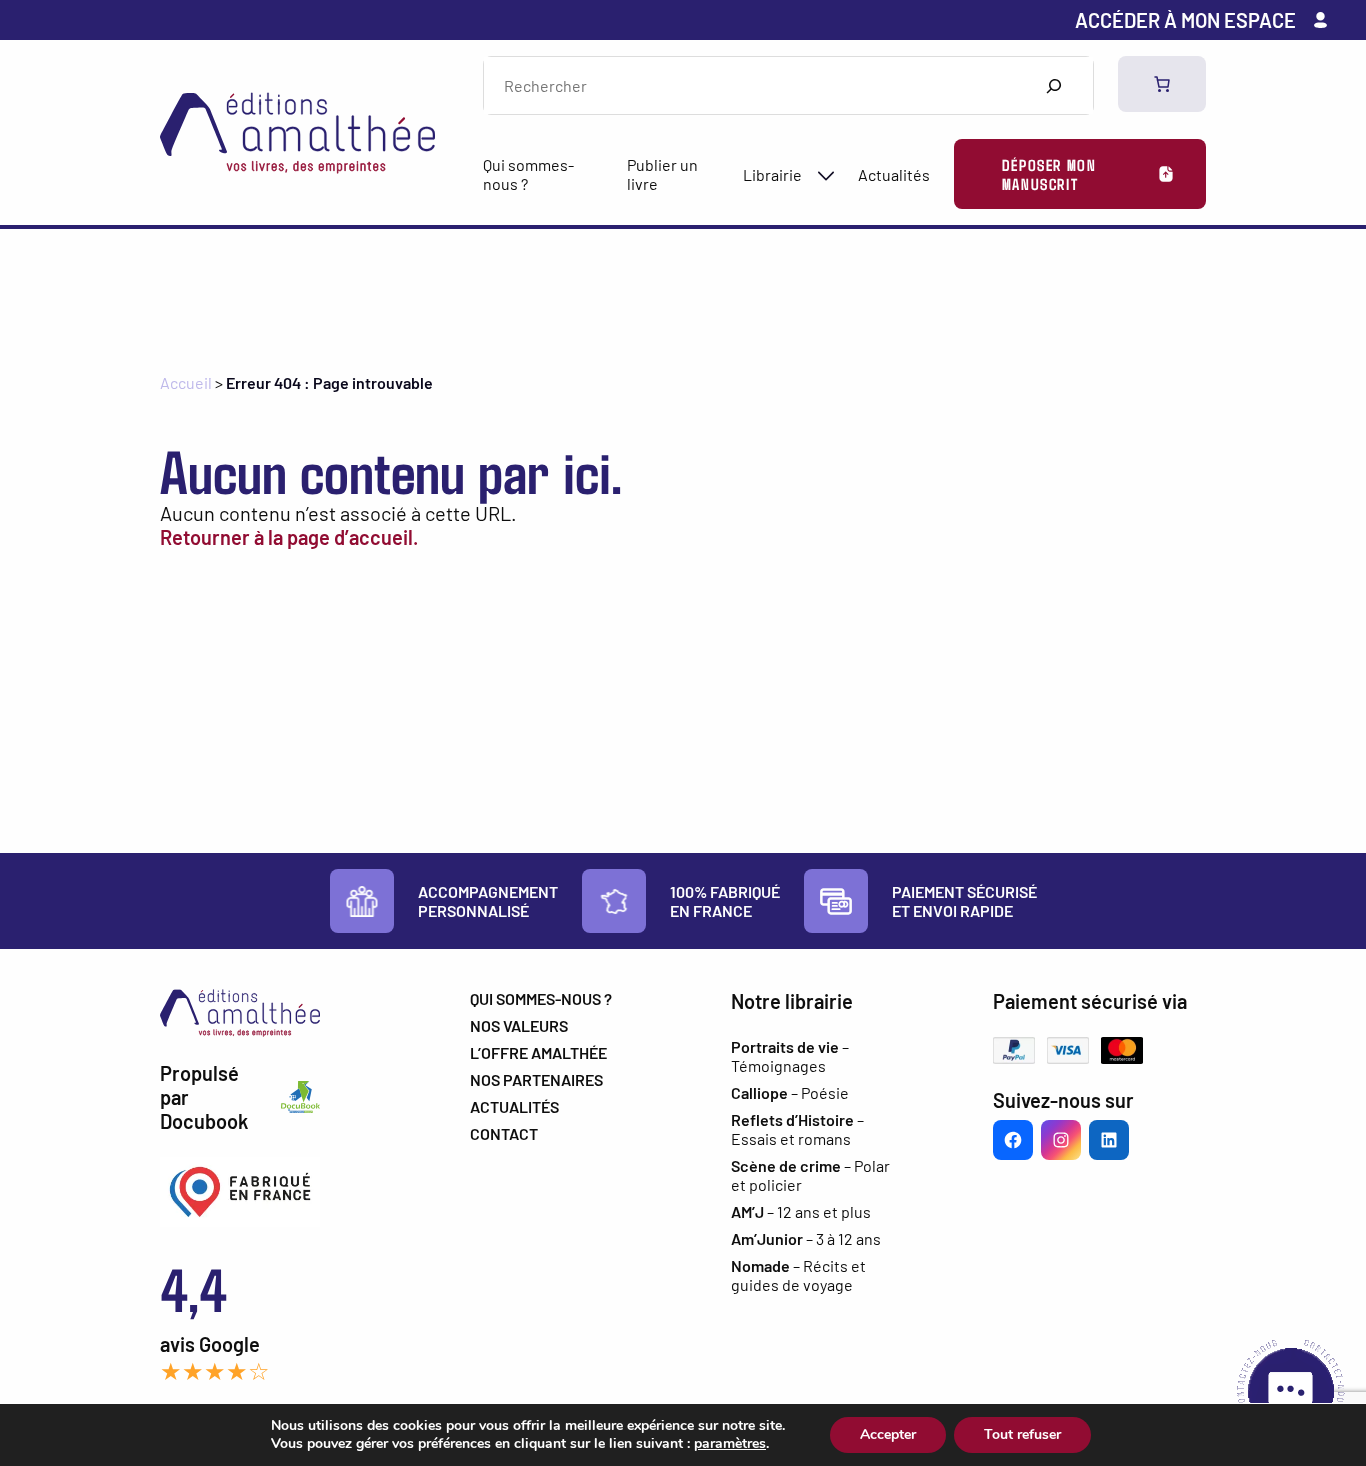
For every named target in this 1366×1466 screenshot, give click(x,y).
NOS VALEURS (519, 1025)
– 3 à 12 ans (806, 1238)
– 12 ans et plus (801, 1211)
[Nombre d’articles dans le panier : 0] (1162, 84)
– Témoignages (790, 1056)
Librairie (772, 174)
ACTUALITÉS (514, 1106)
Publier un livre (662, 174)
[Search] (1053, 85)
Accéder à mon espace (1185, 20)
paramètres (730, 1444)
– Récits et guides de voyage (798, 1275)
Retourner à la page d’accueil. (289, 537)
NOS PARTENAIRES (536, 1079)
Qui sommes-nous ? (528, 174)
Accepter (888, 1434)
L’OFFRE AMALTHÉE (538, 1052)
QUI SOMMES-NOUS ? (541, 998)
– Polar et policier (810, 1175)
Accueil (186, 382)
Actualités (894, 174)
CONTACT (504, 1133)
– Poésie (790, 1092)
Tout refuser (1022, 1434)
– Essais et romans (797, 1129)
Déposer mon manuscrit (1049, 174)
